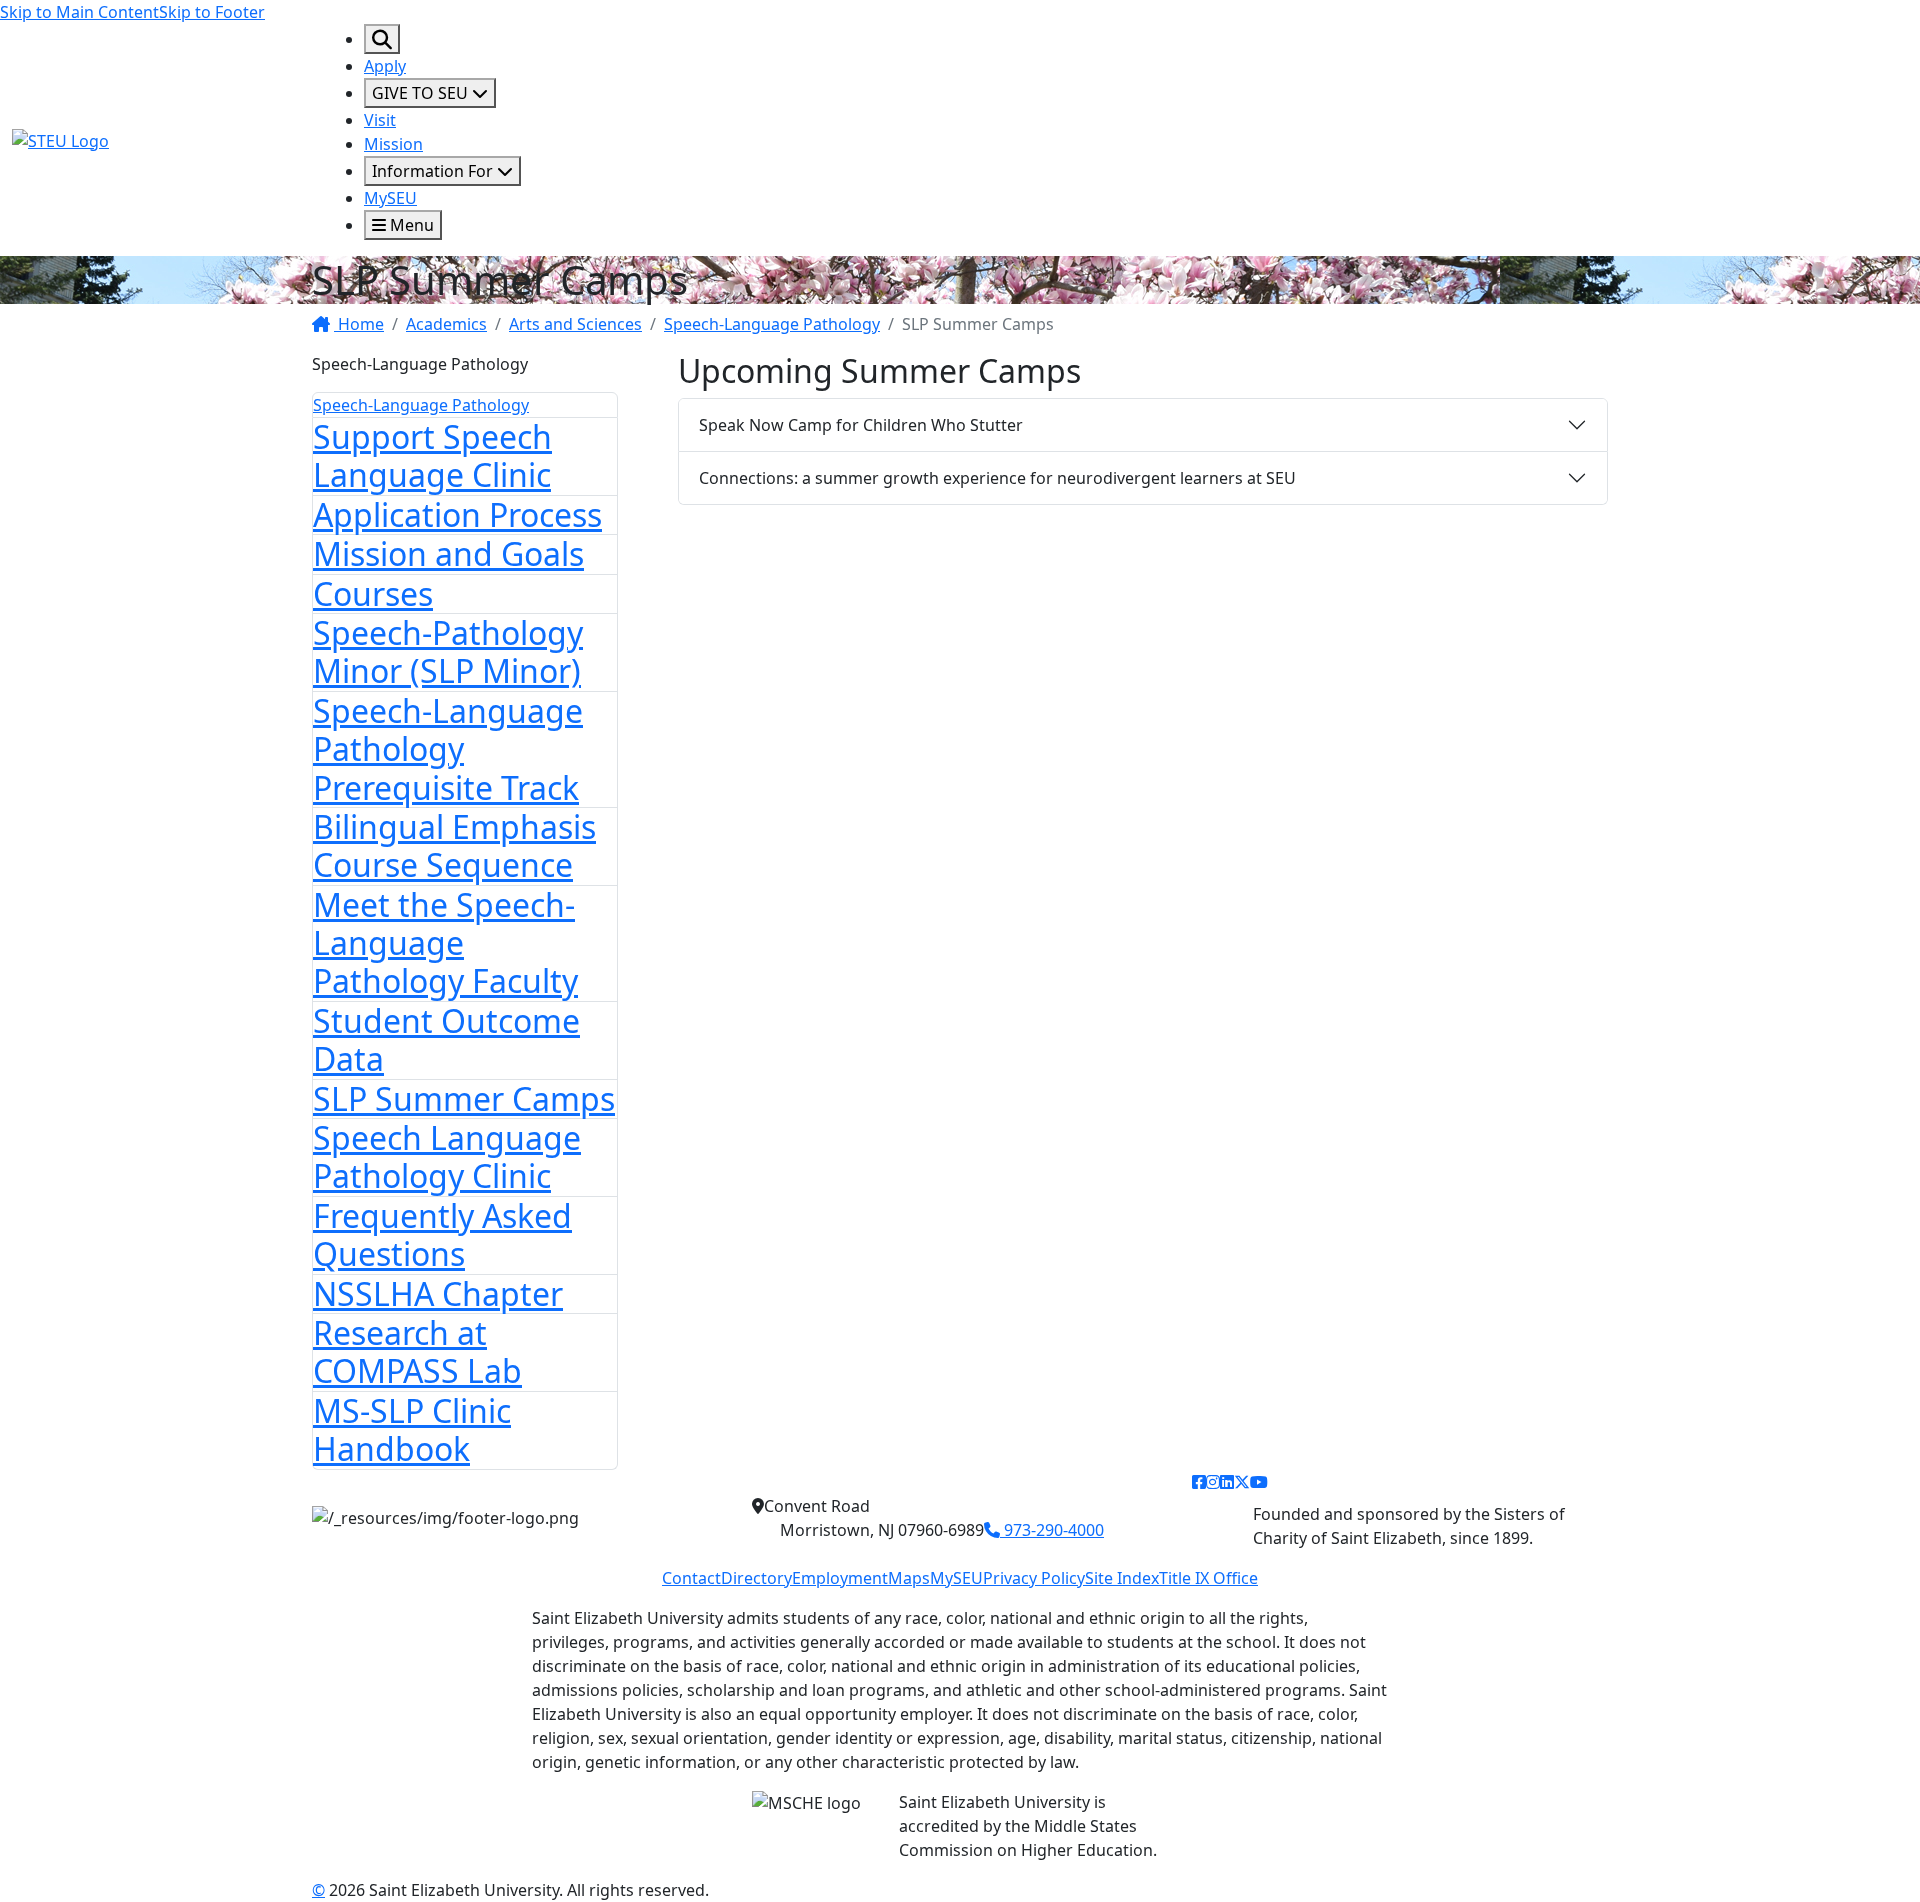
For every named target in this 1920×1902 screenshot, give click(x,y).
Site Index (1122, 1578)
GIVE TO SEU (422, 93)
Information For (434, 171)
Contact (691, 1578)
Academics (446, 324)
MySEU (390, 198)
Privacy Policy (1034, 1578)
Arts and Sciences (575, 324)
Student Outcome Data (446, 1039)
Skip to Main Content (79, 12)
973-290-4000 (1052, 1530)
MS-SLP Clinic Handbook (412, 1429)
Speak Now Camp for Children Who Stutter (861, 425)
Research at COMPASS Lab (417, 1351)
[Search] (382, 39)
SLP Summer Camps (464, 1098)
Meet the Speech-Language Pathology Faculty (445, 943)
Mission (393, 144)
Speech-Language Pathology (772, 324)
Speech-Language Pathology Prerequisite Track (448, 749)
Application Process (457, 514)
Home (359, 324)
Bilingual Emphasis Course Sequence (454, 845)
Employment (840, 1578)
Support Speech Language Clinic (432, 455)
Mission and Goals (448, 553)
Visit (380, 120)
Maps (909, 1578)
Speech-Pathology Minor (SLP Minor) (448, 651)
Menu (410, 225)
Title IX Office (1208, 1578)
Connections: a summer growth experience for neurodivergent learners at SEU (997, 478)
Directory (756, 1578)
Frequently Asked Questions (442, 1234)
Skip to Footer (212, 12)
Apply (385, 66)
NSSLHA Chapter (438, 1293)
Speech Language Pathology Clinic (447, 1156)
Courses (373, 593)
